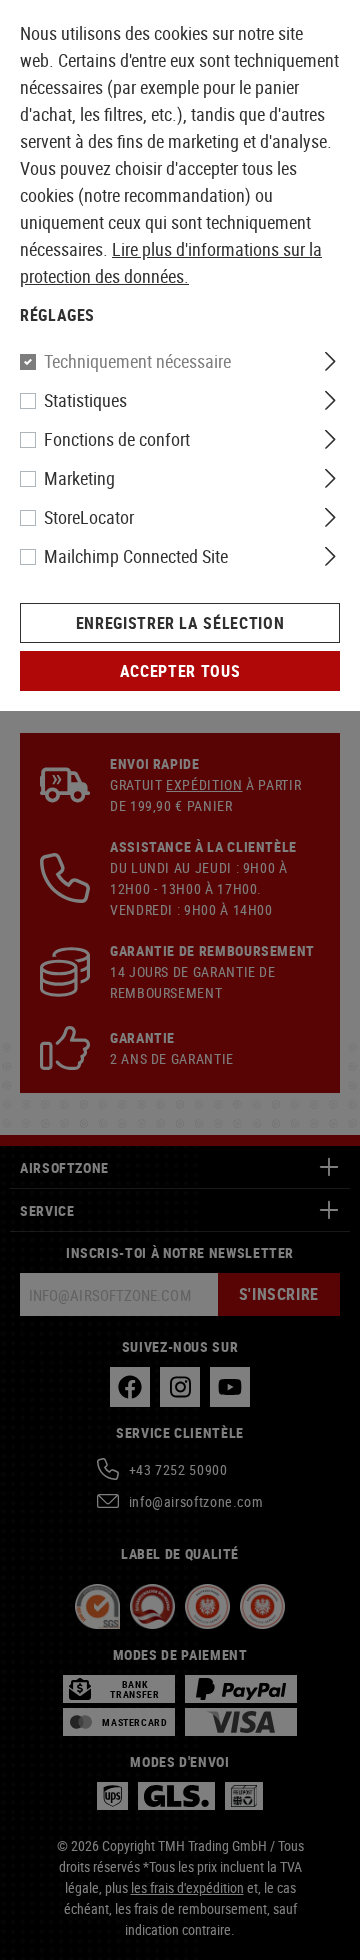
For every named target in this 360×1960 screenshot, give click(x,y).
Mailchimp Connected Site (136, 556)
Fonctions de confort (117, 439)
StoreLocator (89, 517)
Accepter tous (180, 671)
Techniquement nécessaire (137, 361)
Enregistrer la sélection (180, 623)
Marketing (79, 478)
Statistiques (85, 400)
